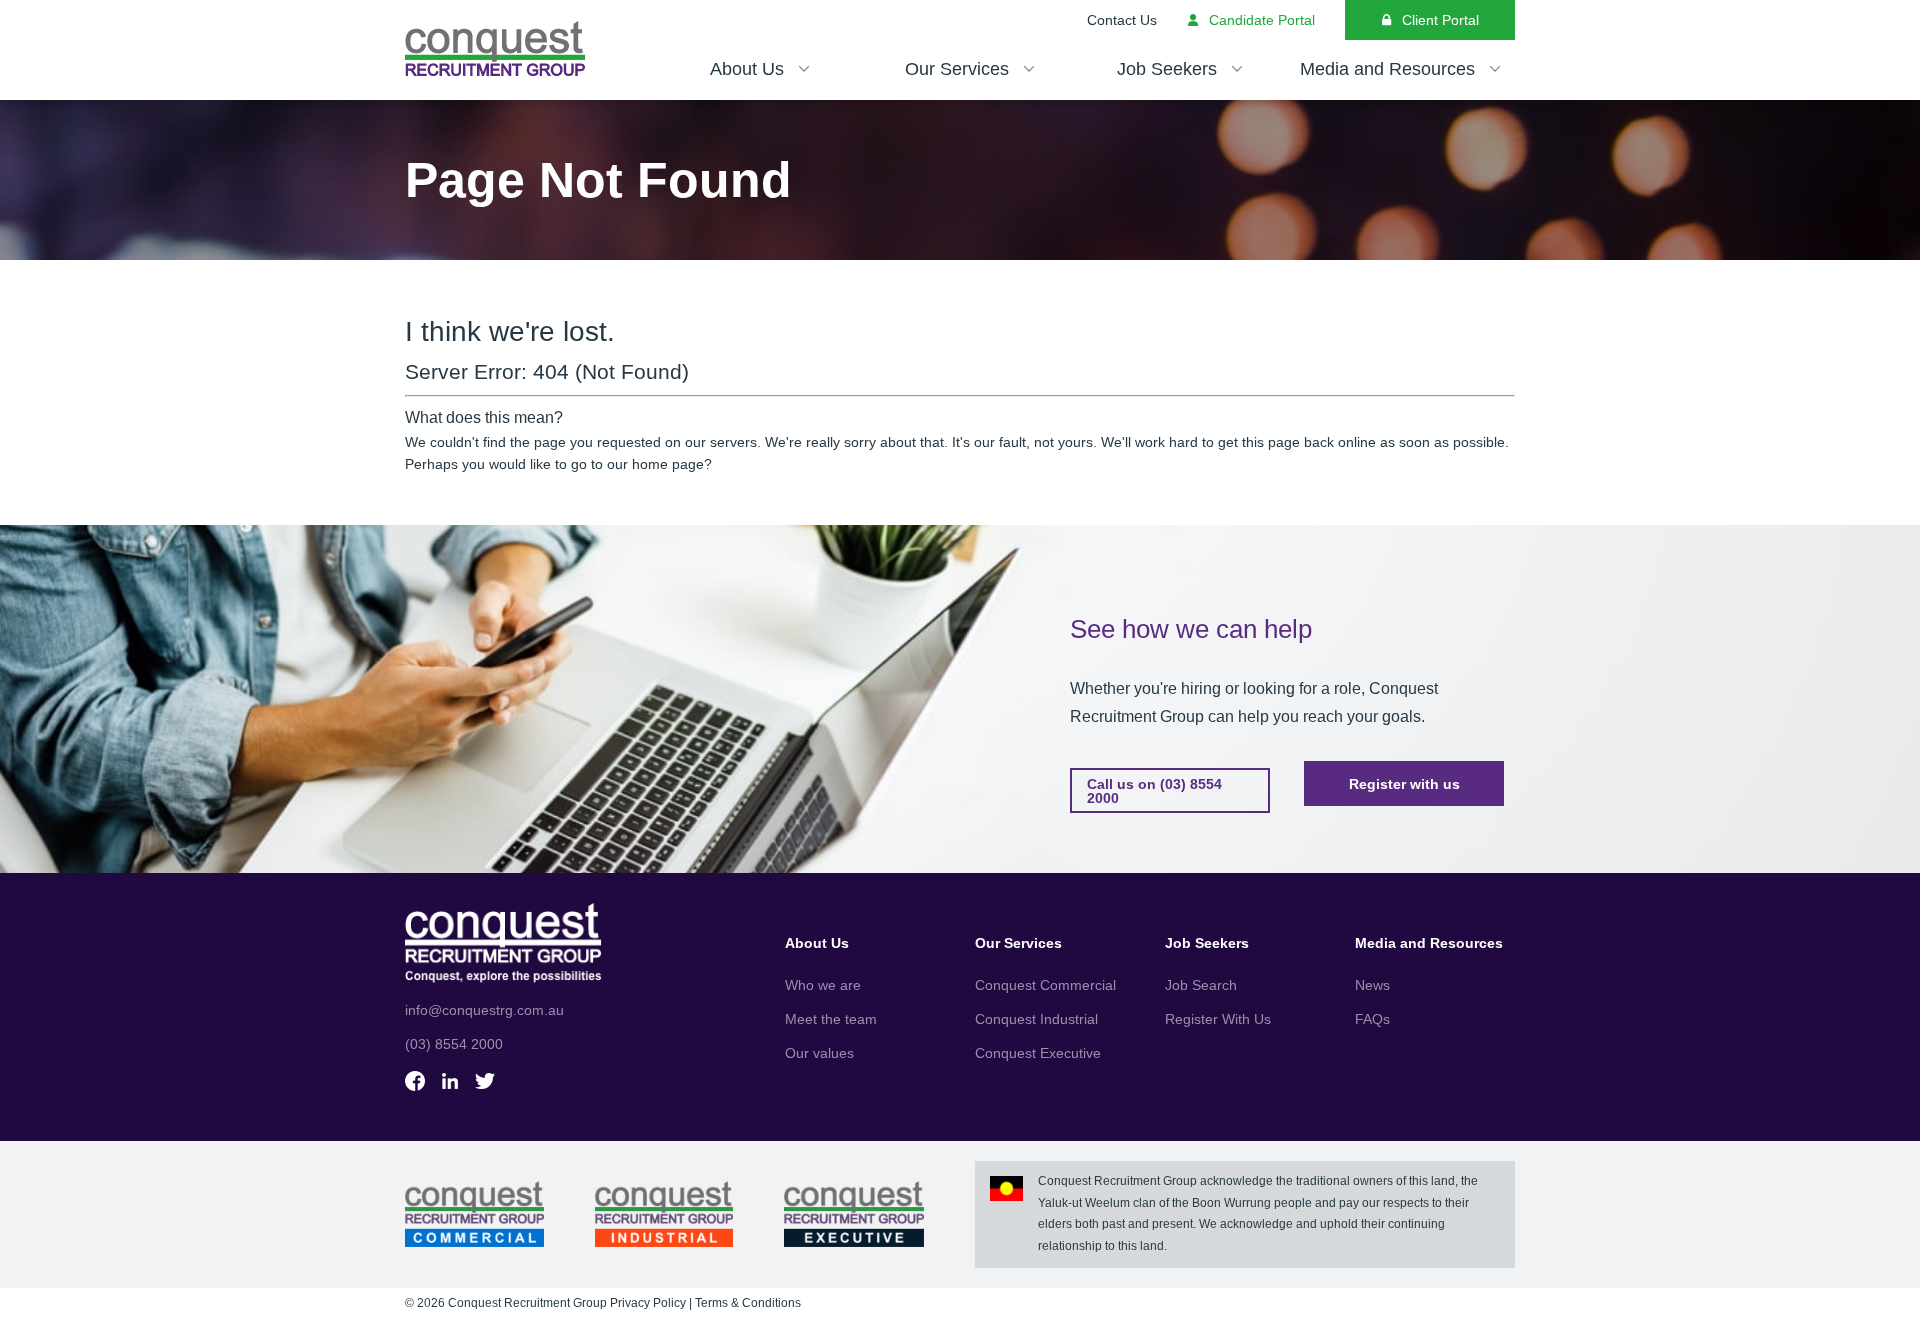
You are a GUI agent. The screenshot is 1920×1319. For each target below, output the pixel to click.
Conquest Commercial (1045, 985)
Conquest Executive (1038, 1053)
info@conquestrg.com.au (484, 1010)
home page (668, 464)
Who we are (823, 985)
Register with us (1404, 784)
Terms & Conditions (748, 1303)
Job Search (1201, 985)
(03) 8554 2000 (454, 1044)
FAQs (1372, 1019)
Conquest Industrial (1036, 1019)
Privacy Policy (648, 1303)
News (1372, 985)
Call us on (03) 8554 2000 (1154, 791)
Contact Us (1122, 20)
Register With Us (1218, 1019)
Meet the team (831, 1019)
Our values (819, 1053)
